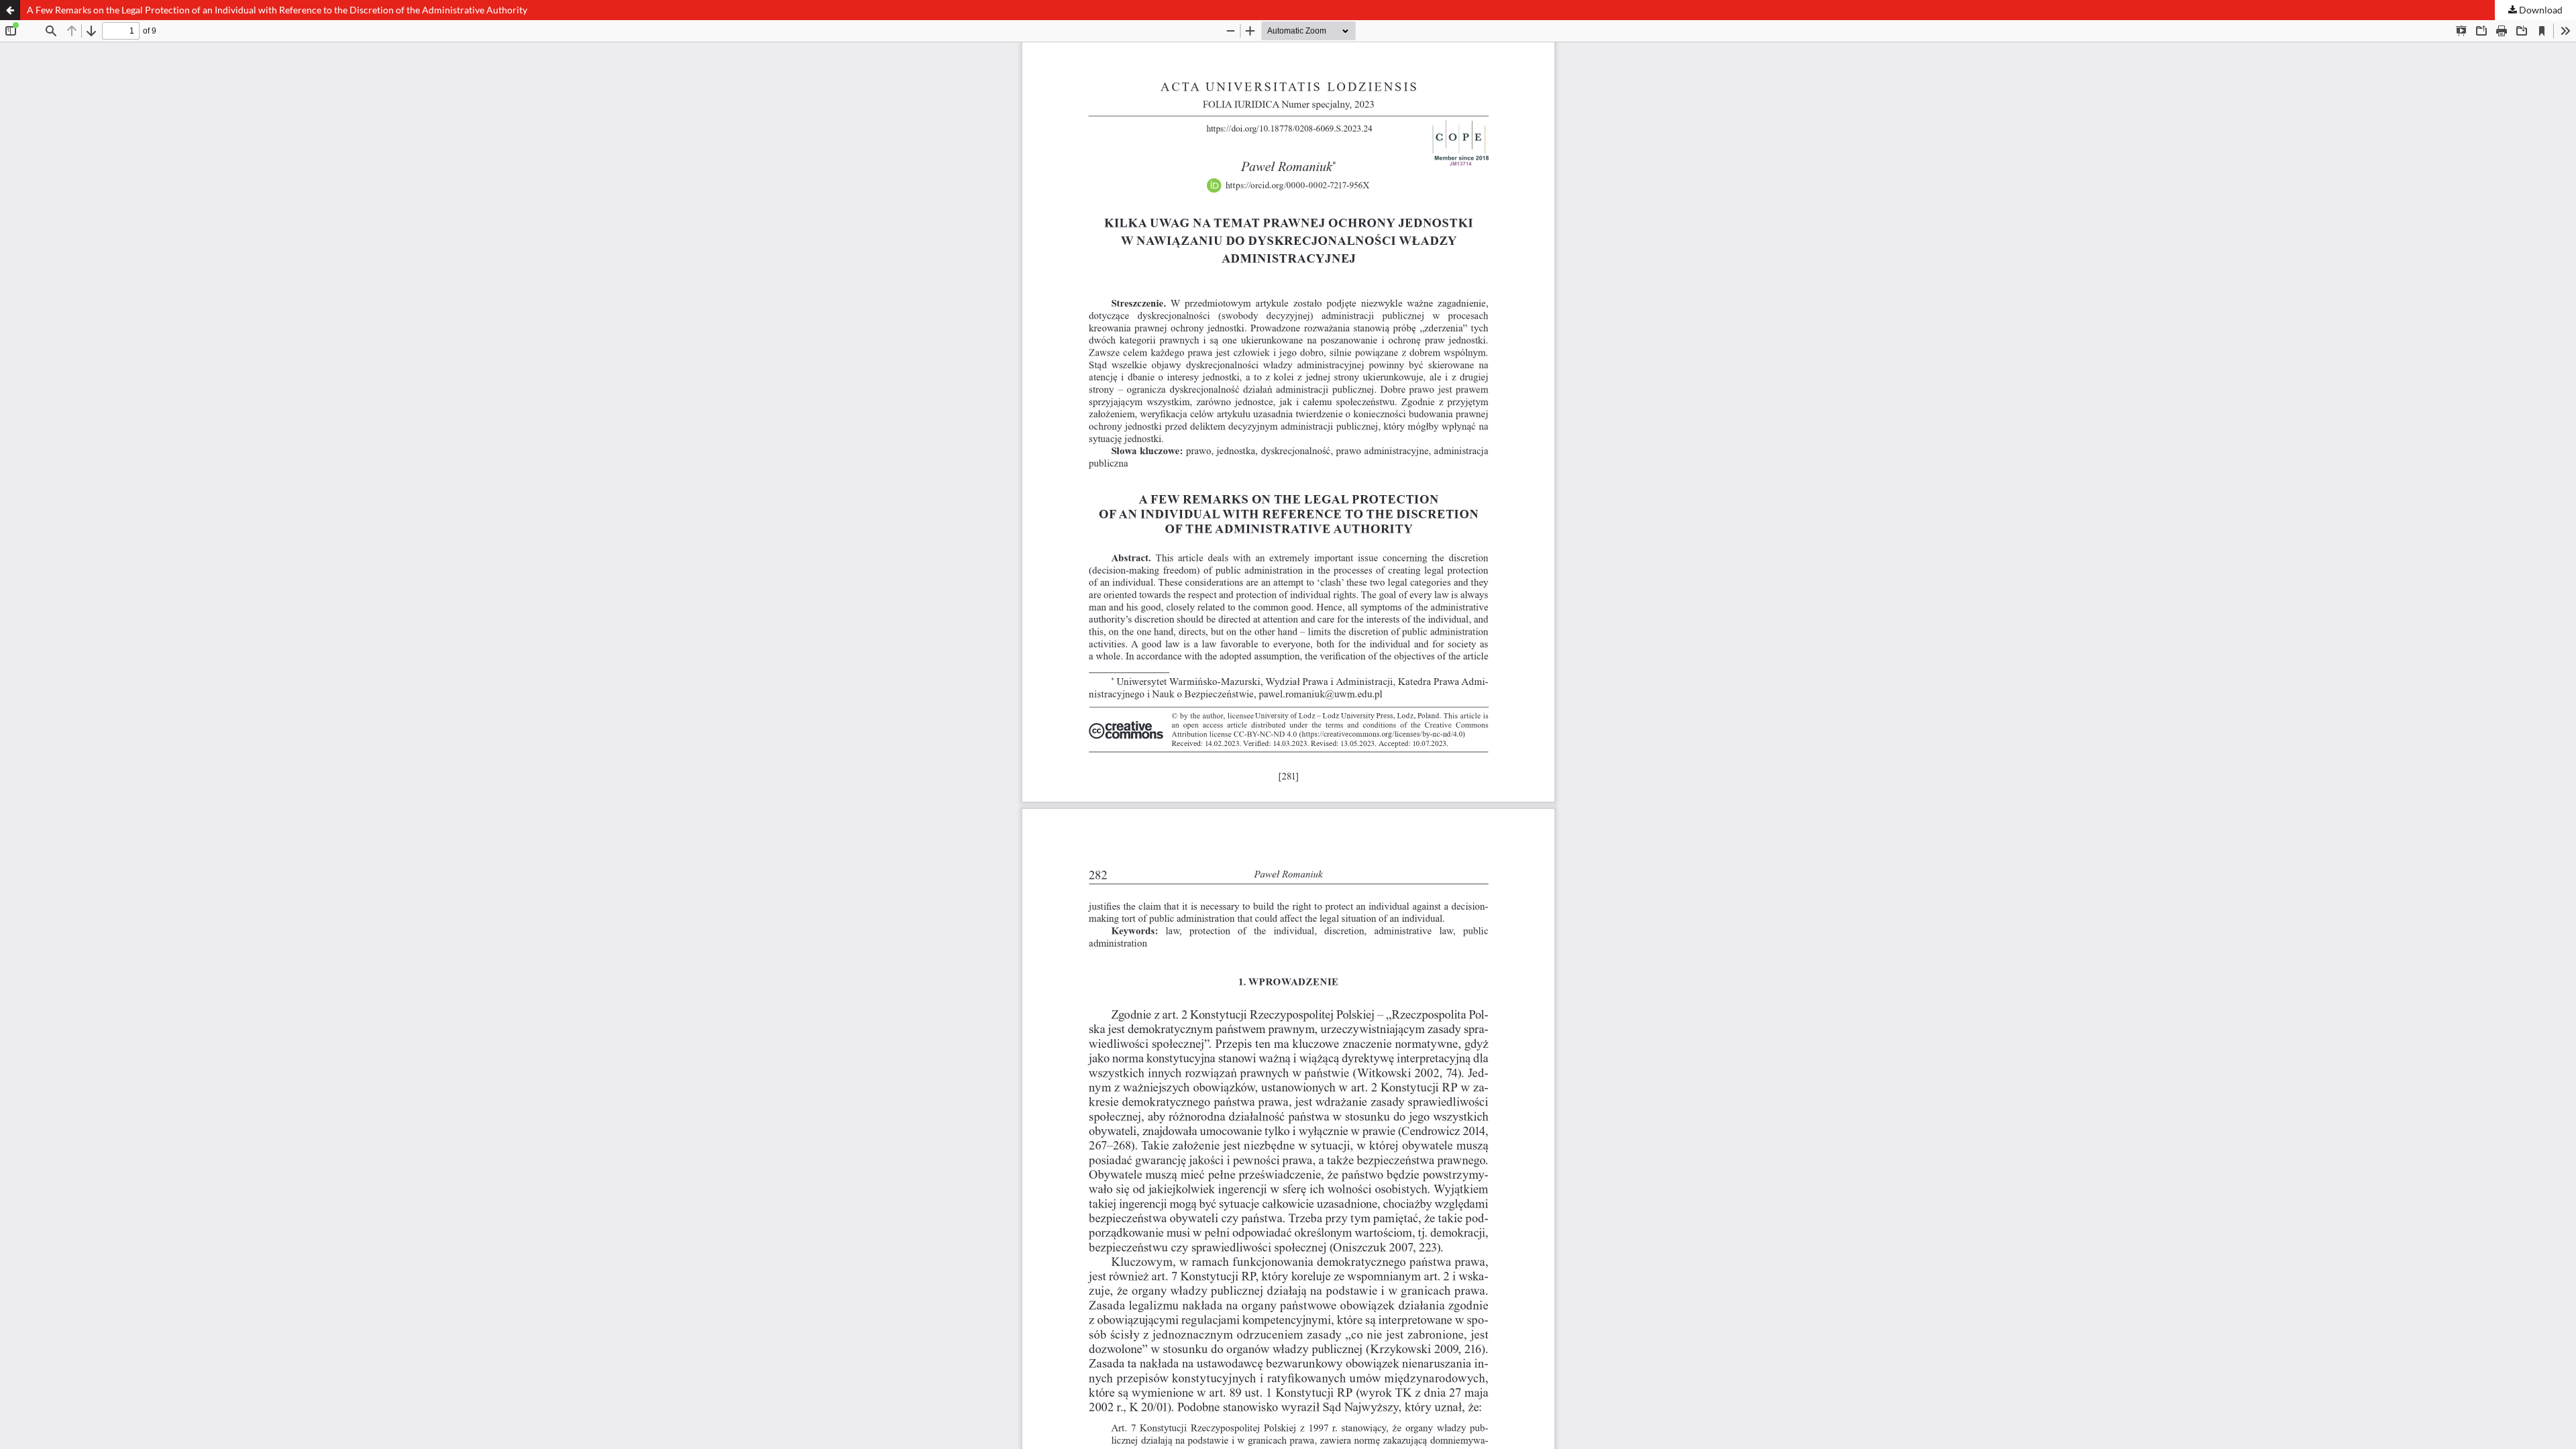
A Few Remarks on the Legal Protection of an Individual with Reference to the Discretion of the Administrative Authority (277, 10)
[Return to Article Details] (10, 10)
